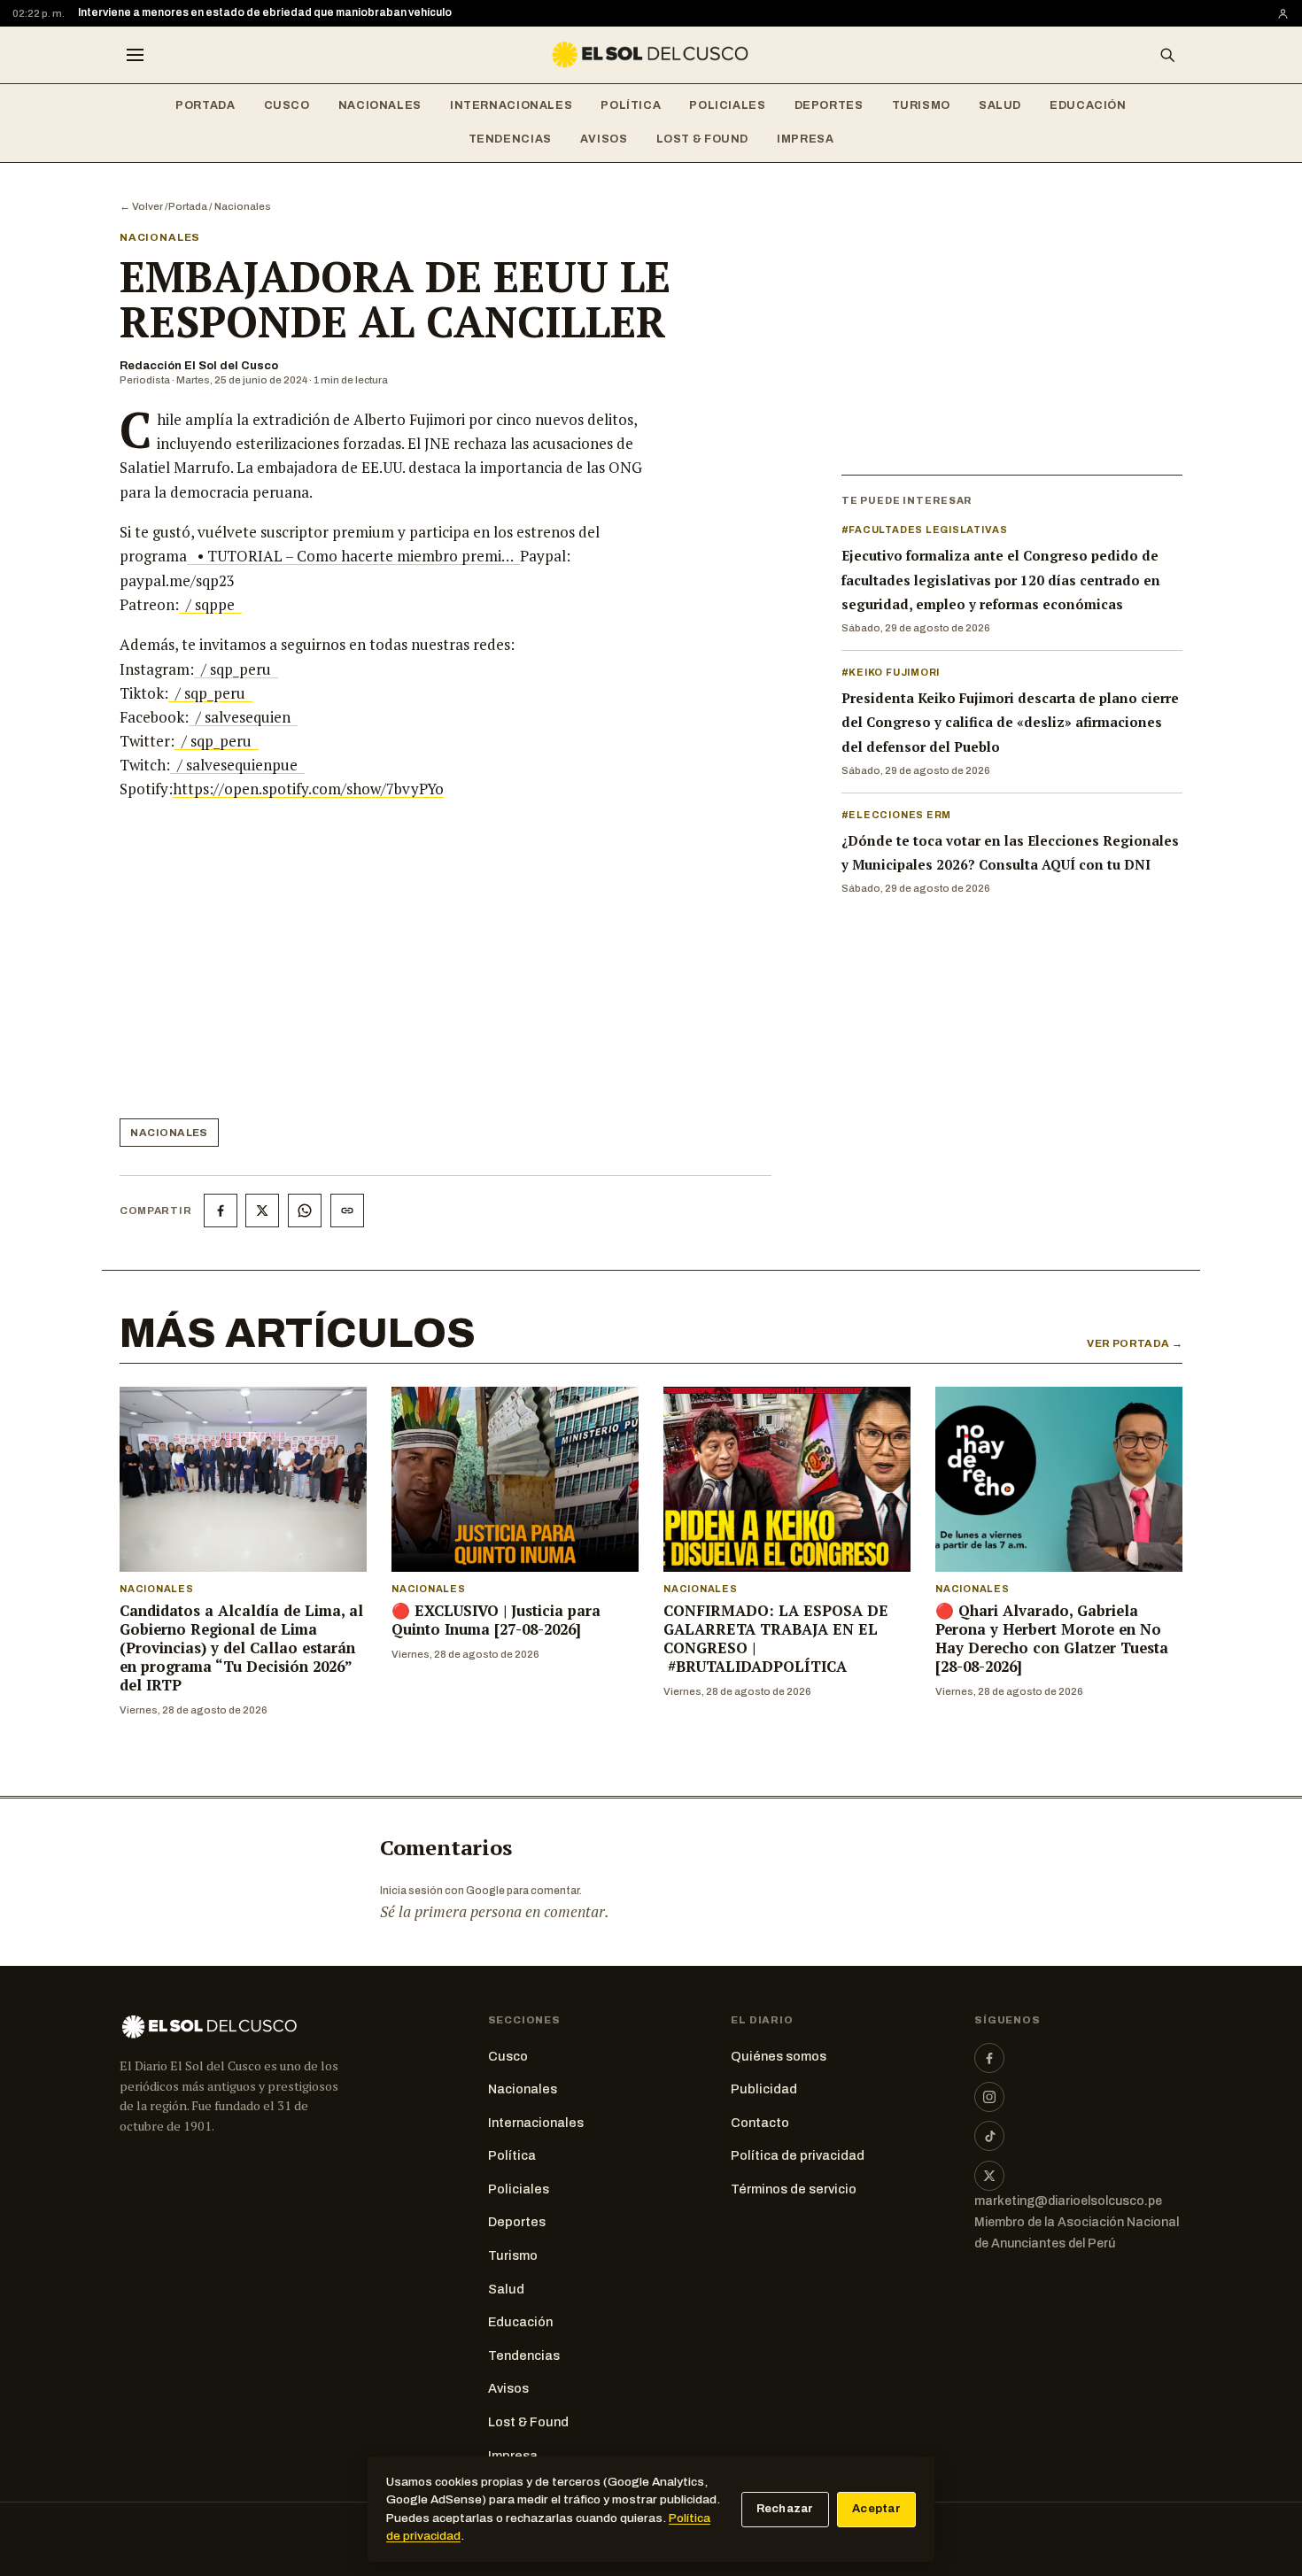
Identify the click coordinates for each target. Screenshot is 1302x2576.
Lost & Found (703, 139)
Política (631, 105)
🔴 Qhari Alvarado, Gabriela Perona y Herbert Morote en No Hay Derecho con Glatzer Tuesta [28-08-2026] (1052, 1639)
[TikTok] (989, 2136)
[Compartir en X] (262, 1211)
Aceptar (876, 2509)
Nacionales (380, 105)
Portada (205, 105)
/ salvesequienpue (237, 765)
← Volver (141, 206)
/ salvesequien (243, 717)
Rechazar (785, 2509)
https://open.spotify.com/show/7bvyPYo (308, 789)
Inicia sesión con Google (442, 1891)
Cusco (287, 105)
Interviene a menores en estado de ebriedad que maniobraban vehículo (265, 12)
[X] (989, 2176)
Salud (1000, 105)
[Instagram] (989, 2097)
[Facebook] (989, 2058)
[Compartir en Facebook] (221, 1211)
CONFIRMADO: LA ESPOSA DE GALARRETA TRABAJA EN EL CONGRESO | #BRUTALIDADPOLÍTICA (776, 1639)
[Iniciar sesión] (1283, 14)
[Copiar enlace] (347, 1211)
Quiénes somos (779, 2056)
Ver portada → (1135, 1343)
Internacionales (511, 105)
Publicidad (764, 2089)
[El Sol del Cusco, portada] (651, 55)
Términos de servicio (794, 2189)
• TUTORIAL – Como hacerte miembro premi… (353, 556)
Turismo (921, 105)
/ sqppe (210, 604)
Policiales (727, 105)
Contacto (760, 2123)
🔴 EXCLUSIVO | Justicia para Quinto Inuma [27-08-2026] (496, 1620)
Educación (1088, 105)
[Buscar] (1167, 55)
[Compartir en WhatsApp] (305, 1211)
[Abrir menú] (135, 55)
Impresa (805, 139)
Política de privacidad (798, 2155)
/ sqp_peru (236, 669)
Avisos (604, 139)
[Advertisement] (391, 966)
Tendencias (510, 139)
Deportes (829, 105)
